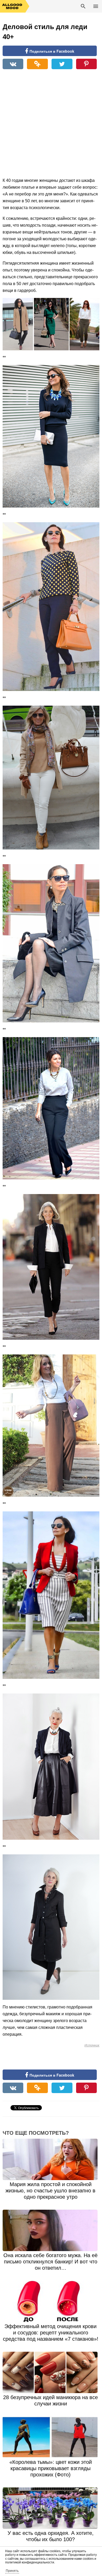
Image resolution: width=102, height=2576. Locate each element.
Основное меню (96, 6)
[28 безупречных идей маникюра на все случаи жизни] (51, 2372)
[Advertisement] (51, 126)
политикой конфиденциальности (30, 2562)
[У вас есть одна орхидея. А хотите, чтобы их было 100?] (51, 2508)
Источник (92, 2045)
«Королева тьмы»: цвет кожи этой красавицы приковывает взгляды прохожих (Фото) (51, 2468)
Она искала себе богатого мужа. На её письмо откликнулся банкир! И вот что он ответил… (50, 2262)
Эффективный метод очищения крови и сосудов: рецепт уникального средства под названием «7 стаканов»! (51, 2333)
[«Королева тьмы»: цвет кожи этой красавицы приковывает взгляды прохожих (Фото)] (51, 2437)
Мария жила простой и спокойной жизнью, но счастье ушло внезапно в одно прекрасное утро (50, 2191)
